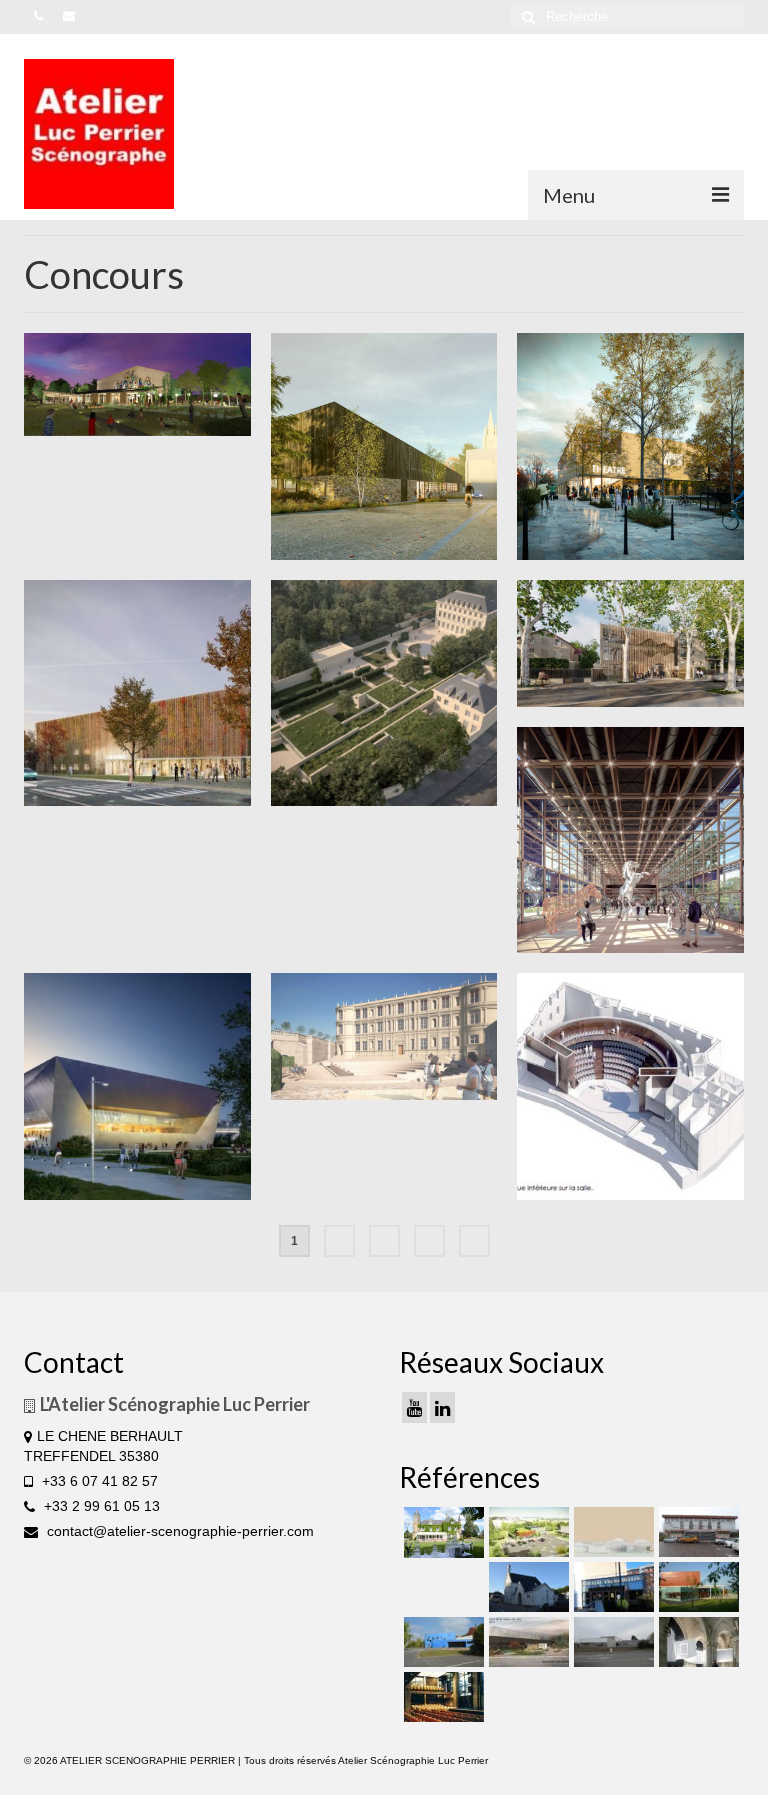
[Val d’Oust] (384, 446)
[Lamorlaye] (630, 840)
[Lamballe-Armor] (696, 1587)
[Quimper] (137, 1086)
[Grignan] (384, 1036)
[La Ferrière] (441, 1532)
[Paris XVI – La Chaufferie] (441, 1697)
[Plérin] (611, 1642)
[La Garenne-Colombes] (630, 643)
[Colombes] (696, 1642)
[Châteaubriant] (526, 1587)
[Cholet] (526, 1532)
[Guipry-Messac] (137, 693)
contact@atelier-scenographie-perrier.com (178, 1531)
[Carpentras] (630, 1086)
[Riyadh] (611, 1532)
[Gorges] (441, 1642)
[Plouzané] (630, 446)
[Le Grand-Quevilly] (611, 1587)
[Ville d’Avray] (384, 693)
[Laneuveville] (696, 1532)
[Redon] (526, 1642)
